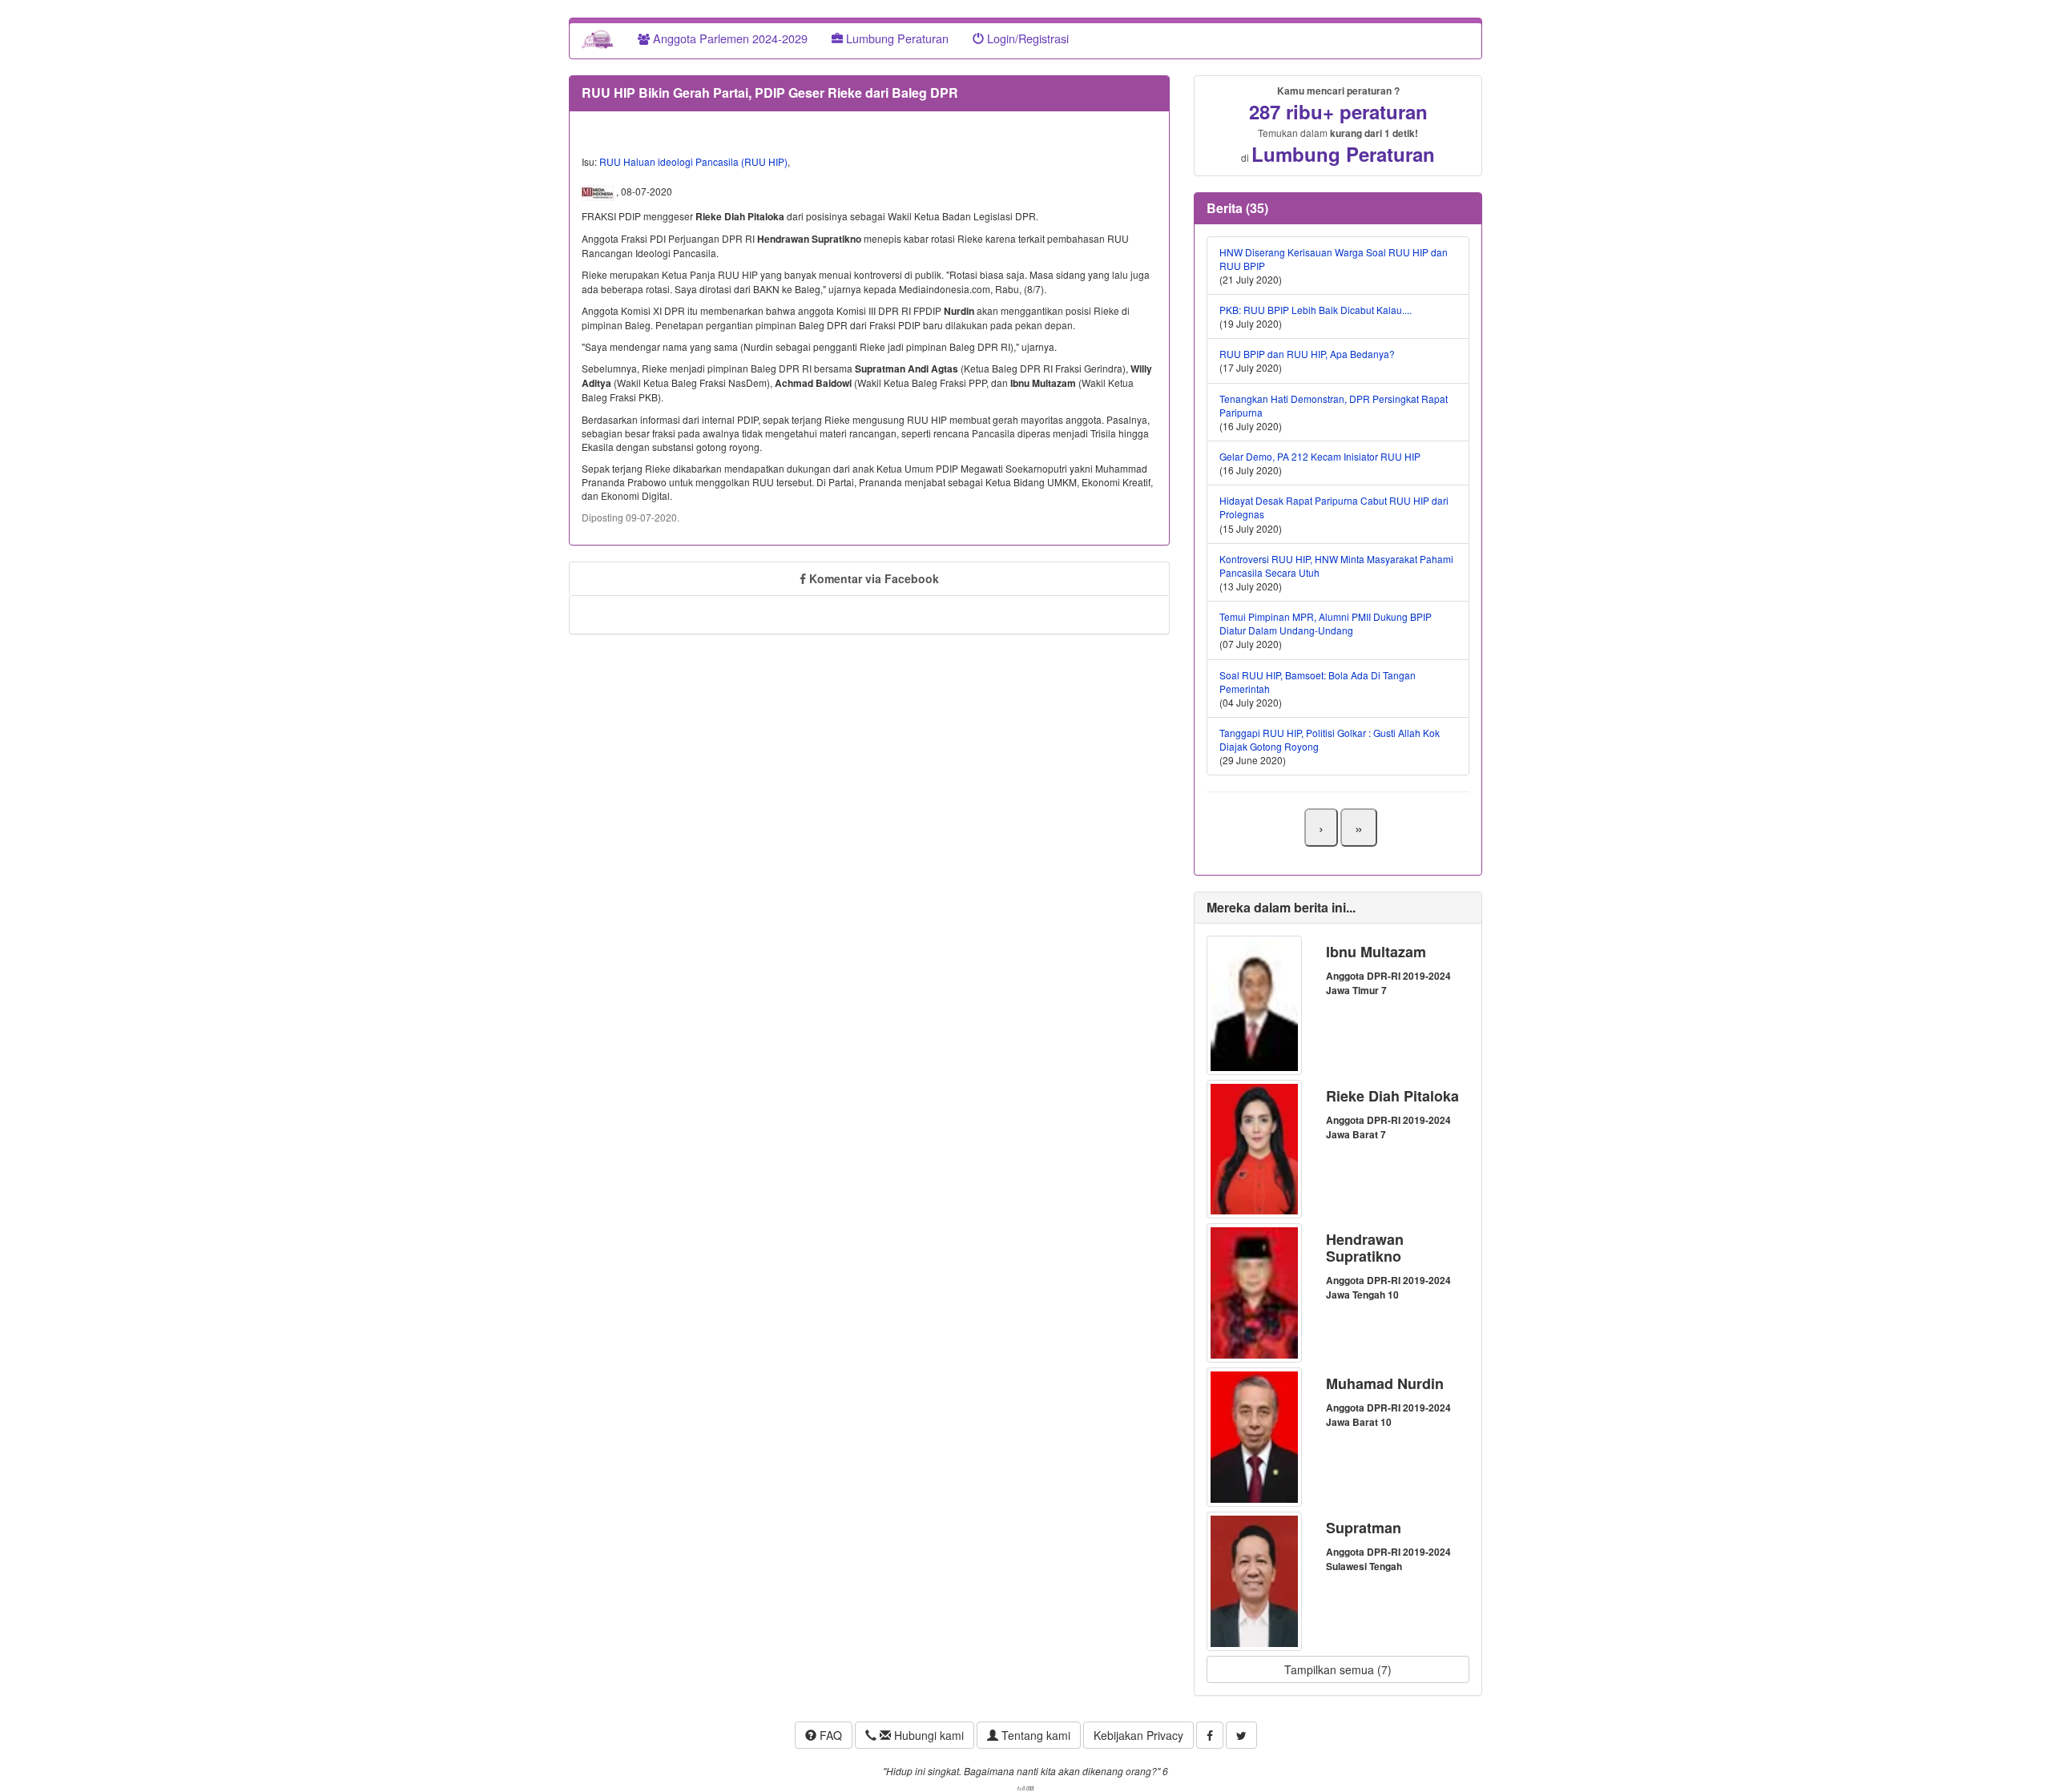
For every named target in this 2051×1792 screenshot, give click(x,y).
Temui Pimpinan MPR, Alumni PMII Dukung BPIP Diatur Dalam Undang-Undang (1326, 623)
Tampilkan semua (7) (1338, 1669)
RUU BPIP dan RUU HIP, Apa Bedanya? (1307, 354)
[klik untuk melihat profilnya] (1254, 1003)
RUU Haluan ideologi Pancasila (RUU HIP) (693, 161)
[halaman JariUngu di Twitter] (1241, 1735)
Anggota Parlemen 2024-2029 (729, 38)
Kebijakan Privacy (1138, 1735)
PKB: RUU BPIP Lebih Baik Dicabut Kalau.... (1316, 310)
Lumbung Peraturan (896, 38)
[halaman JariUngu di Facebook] (1210, 1735)
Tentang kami (1034, 1735)
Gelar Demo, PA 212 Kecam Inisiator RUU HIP (1320, 456)
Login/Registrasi (1026, 38)
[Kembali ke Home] (598, 38)
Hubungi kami (927, 1735)
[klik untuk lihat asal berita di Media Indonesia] (599, 191)
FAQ (829, 1735)
